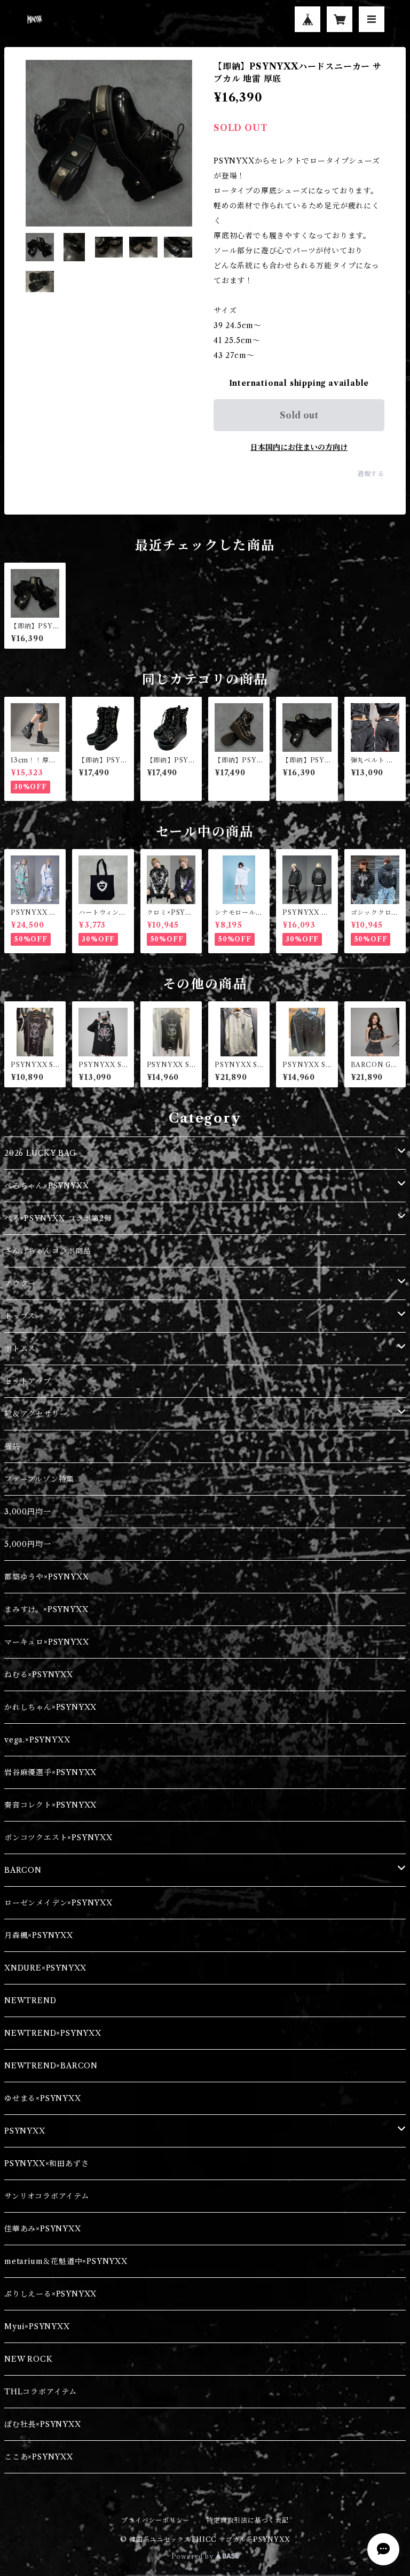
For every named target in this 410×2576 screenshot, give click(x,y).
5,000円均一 (27, 1544)
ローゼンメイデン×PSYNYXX (58, 1903)
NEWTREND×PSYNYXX (53, 2033)
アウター (20, 1283)
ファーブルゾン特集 (39, 1479)
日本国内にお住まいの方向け (299, 447)
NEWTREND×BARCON (51, 2066)
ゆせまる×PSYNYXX (43, 2098)
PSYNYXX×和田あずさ (46, 2163)
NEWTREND (30, 2001)
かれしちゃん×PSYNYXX (50, 1707)
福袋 (12, 1446)
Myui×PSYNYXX (37, 2326)
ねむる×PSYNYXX (39, 1675)
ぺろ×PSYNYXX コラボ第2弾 (58, 1218)
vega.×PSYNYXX (37, 1740)
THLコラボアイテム (41, 2392)
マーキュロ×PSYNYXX (46, 1642)
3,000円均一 (27, 1512)
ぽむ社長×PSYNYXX (43, 2424)
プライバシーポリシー (155, 2520)
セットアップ (28, 1381)
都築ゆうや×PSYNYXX (46, 1577)
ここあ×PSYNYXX (39, 2457)
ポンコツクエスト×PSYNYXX (58, 1838)
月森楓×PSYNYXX (39, 1935)
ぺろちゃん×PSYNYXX (46, 1186)
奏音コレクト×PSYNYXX (50, 1805)
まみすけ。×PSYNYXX (46, 1609)
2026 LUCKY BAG (40, 1153)
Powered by (194, 2556)
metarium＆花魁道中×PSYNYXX (66, 2261)
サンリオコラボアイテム (47, 2196)
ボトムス (20, 1349)
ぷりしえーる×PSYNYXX (50, 2294)
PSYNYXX (25, 2131)
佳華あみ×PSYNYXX (43, 2229)
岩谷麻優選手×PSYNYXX (50, 1772)
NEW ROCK (28, 2359)
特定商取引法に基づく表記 (248, 2520)
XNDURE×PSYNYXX (45, 1968)
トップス (20, 1316)
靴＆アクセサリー (36, 1414)
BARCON (23, 1870)
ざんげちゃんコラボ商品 (48, 1251)
